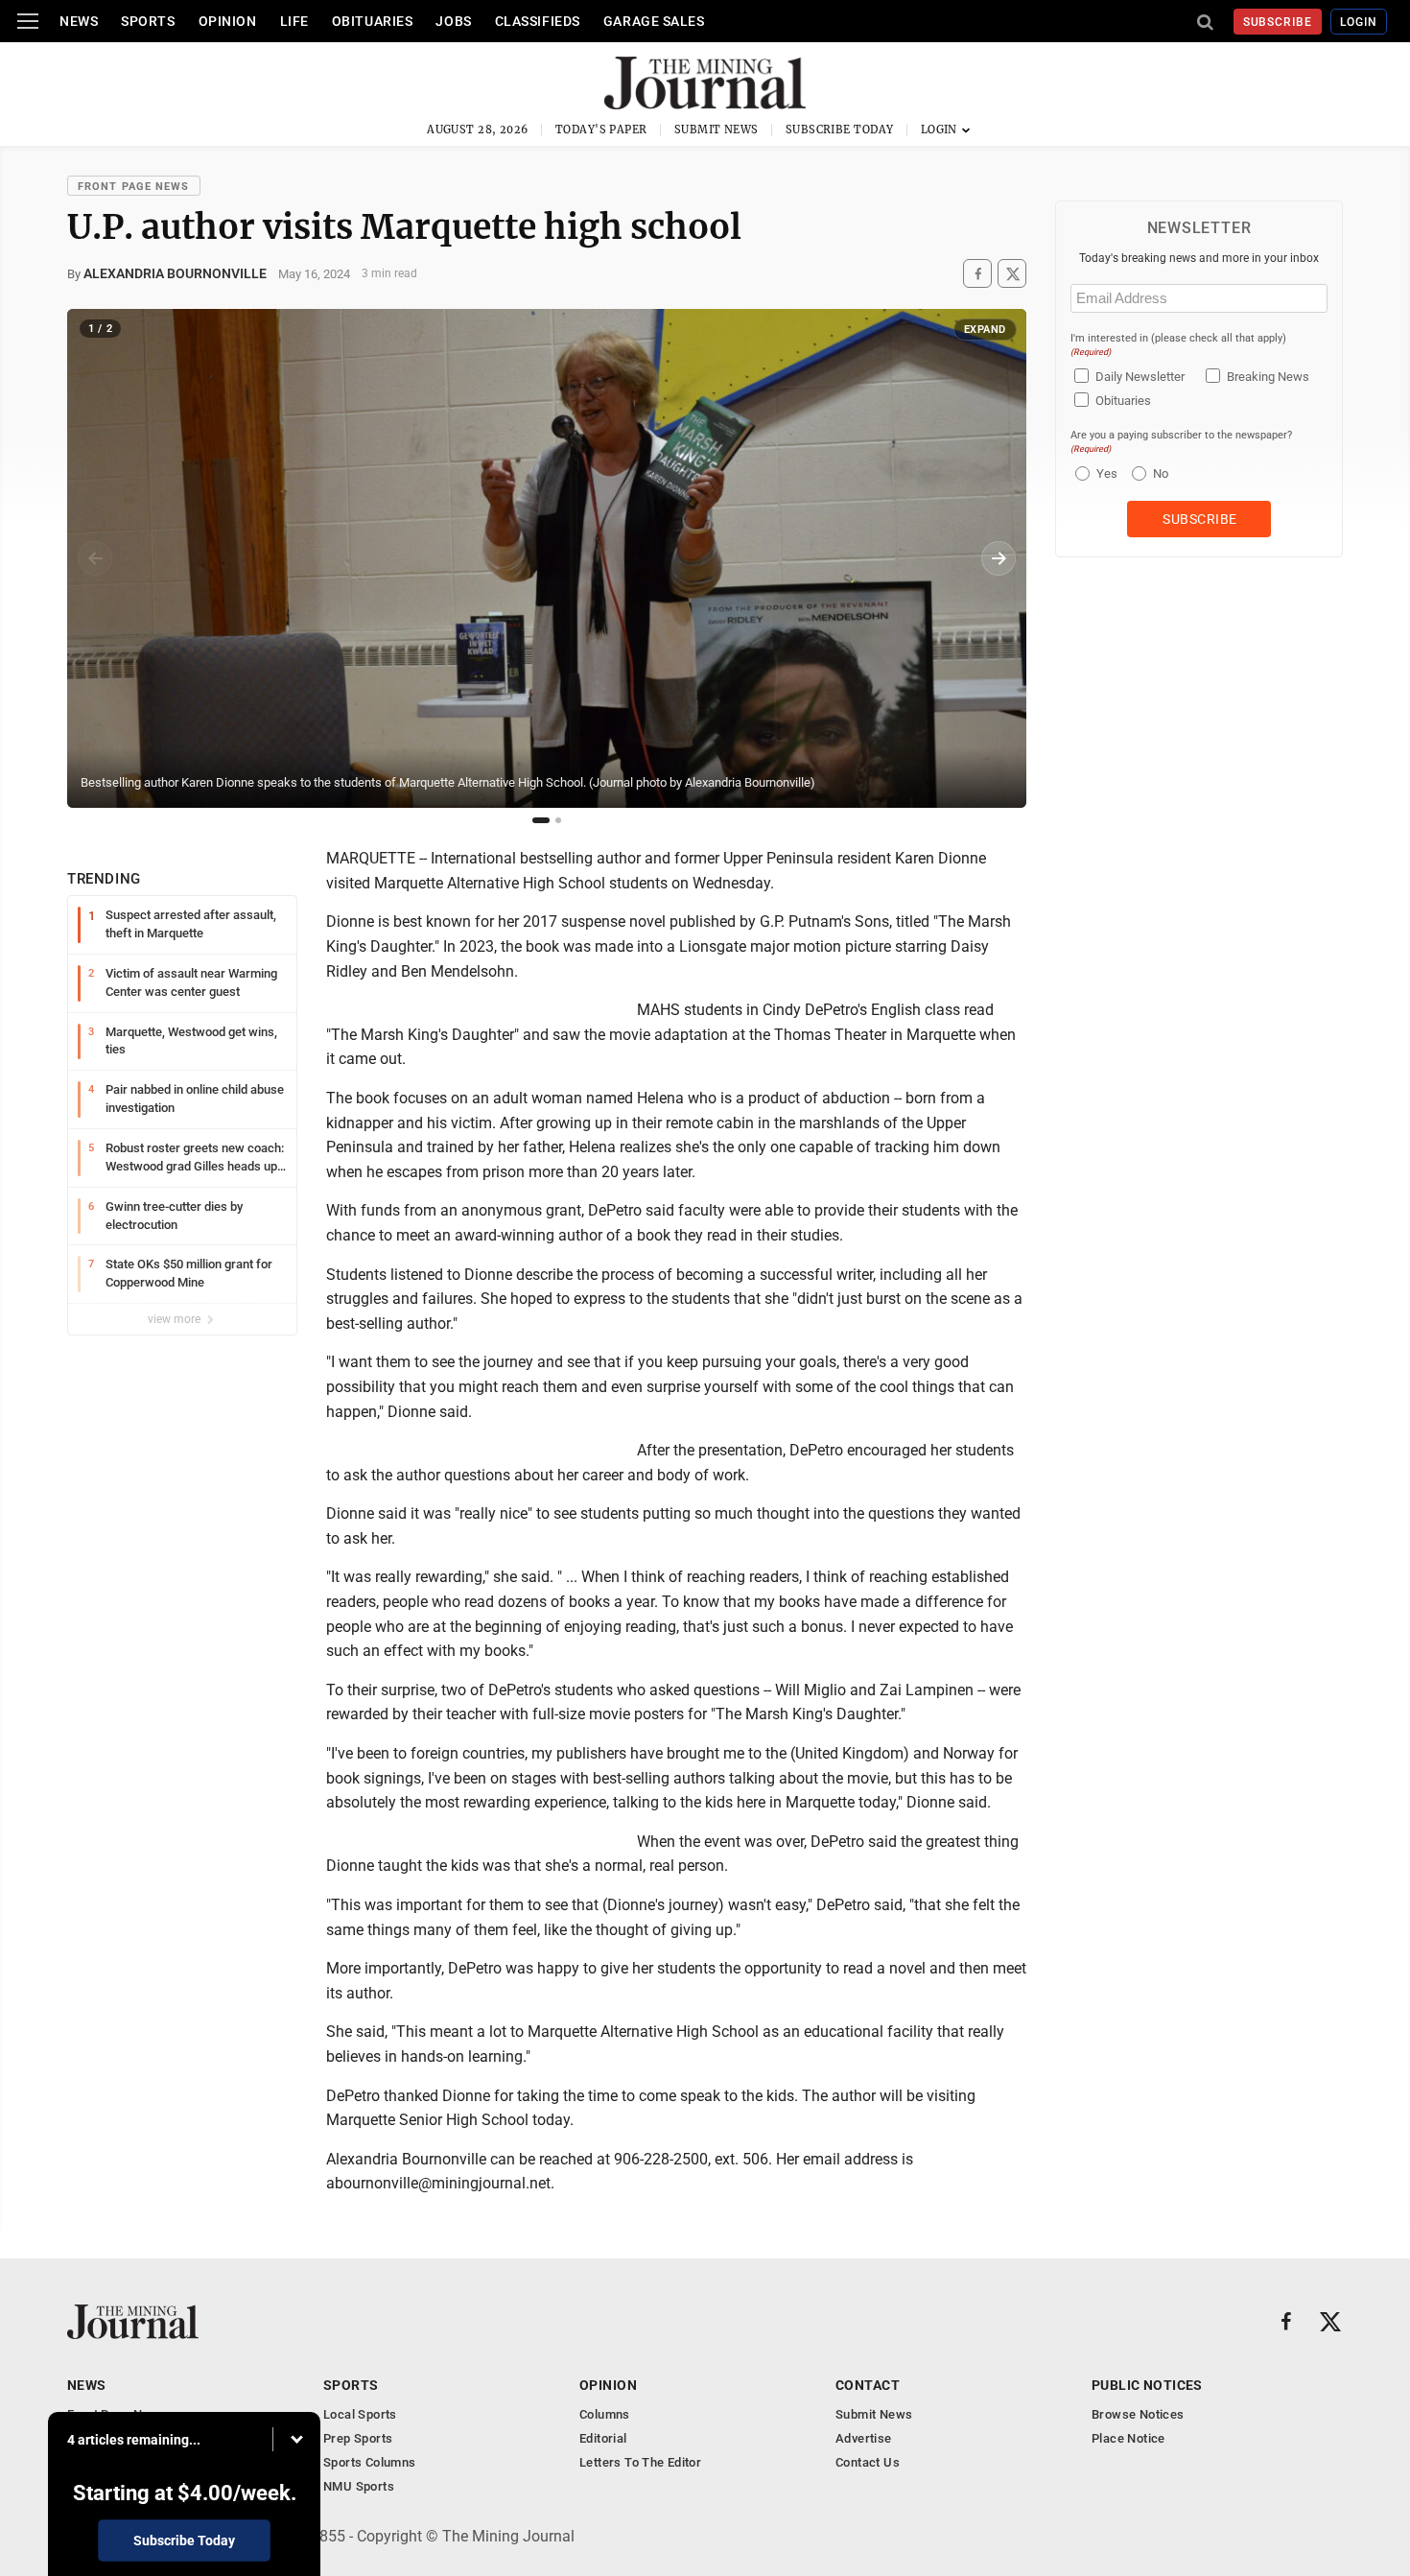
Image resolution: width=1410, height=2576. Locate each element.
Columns (605, 2414)
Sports (148, 21)
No (1161, 473)
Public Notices (1147, 2385)
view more (176, 1319)
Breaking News (1268, 377)
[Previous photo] (95, 558)
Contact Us (868, 2462)
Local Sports (360, 2414)
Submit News (717, 130)
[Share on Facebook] (977, 274)
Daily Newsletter (1140, 377)
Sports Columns (369, 2462)
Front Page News (134, 187)
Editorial (603, 2438)
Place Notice (1128, 2438)
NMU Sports (359, 2486)
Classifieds (538, 21)
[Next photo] (999, 558)
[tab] (541, 820)
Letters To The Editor (640, 2462)
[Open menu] (28, 21)
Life (294, 21)
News (79, 21)
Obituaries (373, 21)
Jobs (453, 21)
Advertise (864, 2438)
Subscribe (1278, 22)
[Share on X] (1012, 274)
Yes (1104, 473)
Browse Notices (1138, 2414)
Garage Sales (654, 21)
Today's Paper (601, 130)
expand (985, 330)
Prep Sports (358, 2438)
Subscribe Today (840, 130)
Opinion (228, 21)
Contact (868, 2385)
